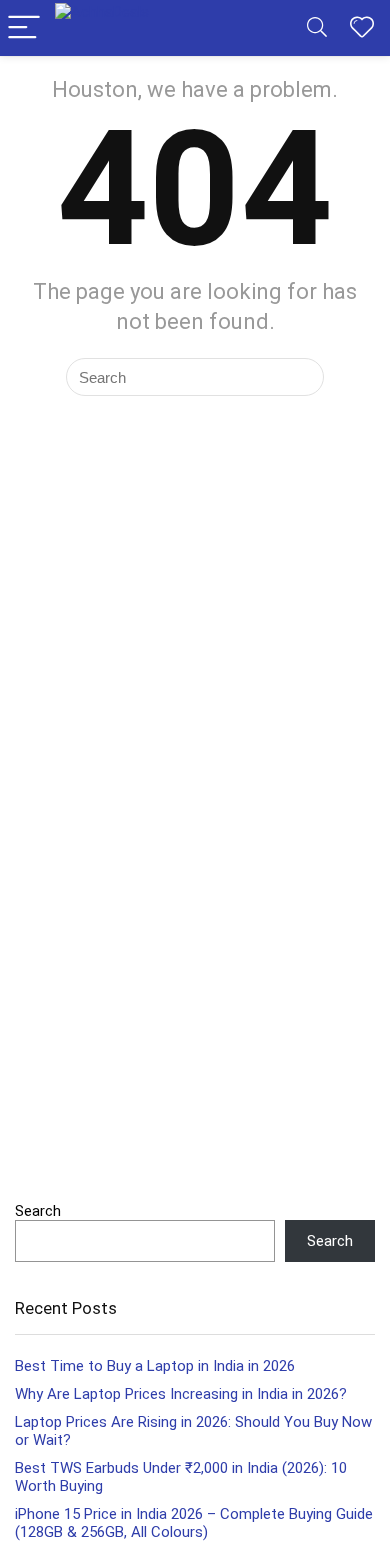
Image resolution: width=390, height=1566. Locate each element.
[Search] (317, 28)
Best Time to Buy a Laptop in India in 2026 (155, 1366)
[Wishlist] (362, 28)
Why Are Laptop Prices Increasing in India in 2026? (181, 1394)
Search (38, 1211)
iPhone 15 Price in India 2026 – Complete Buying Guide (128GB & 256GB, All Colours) (194, 1523)
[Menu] (24, 28)
